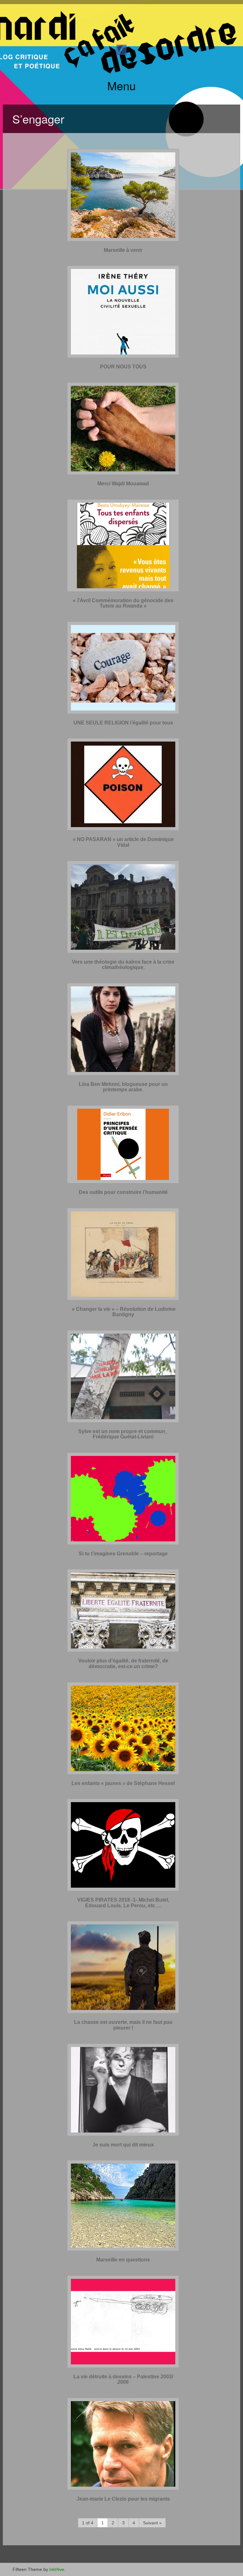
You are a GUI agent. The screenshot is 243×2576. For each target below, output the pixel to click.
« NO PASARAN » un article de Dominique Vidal (123, 842)
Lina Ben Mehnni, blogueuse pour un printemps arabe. (123, 1087)
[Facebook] (121, 49)
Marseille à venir (123, 250)
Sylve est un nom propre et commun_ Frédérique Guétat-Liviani (123, 1434)
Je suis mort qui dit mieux (123, 2145)
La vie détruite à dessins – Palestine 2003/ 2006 (123, 2379)
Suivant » (152, 2523)
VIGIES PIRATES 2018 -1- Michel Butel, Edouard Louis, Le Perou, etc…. (123, 1903)
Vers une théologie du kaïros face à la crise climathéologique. (123, 965)
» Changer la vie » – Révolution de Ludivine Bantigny (123, 1312)
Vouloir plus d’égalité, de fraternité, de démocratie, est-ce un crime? (123, 1664)
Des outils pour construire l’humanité (123, 1192)
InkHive (57, 2569)
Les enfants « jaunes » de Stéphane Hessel (123, 1783)
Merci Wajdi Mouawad (123, 484)
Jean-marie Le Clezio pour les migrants (123, 2499)
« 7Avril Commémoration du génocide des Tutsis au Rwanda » (123, 603)
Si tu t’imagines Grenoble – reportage (123, 1554)
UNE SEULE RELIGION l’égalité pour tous (123, 723)
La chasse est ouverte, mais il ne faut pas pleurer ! (123, 2025)
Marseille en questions (123, 2260)
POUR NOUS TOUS (123, 367)
